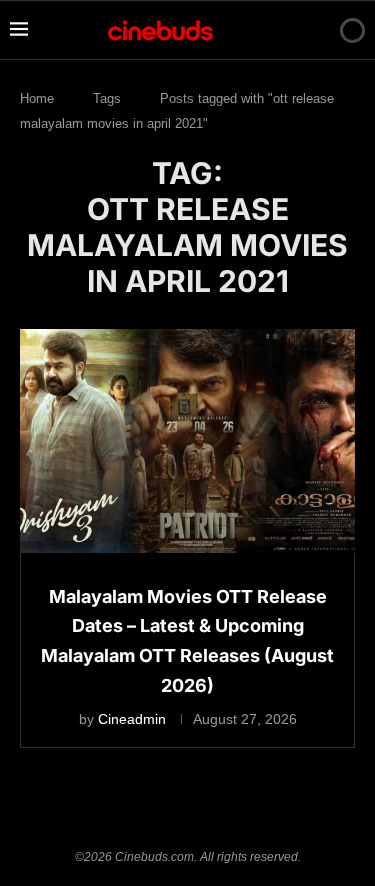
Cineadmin (132, 719)
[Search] (318, 30)
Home (37, 98)
